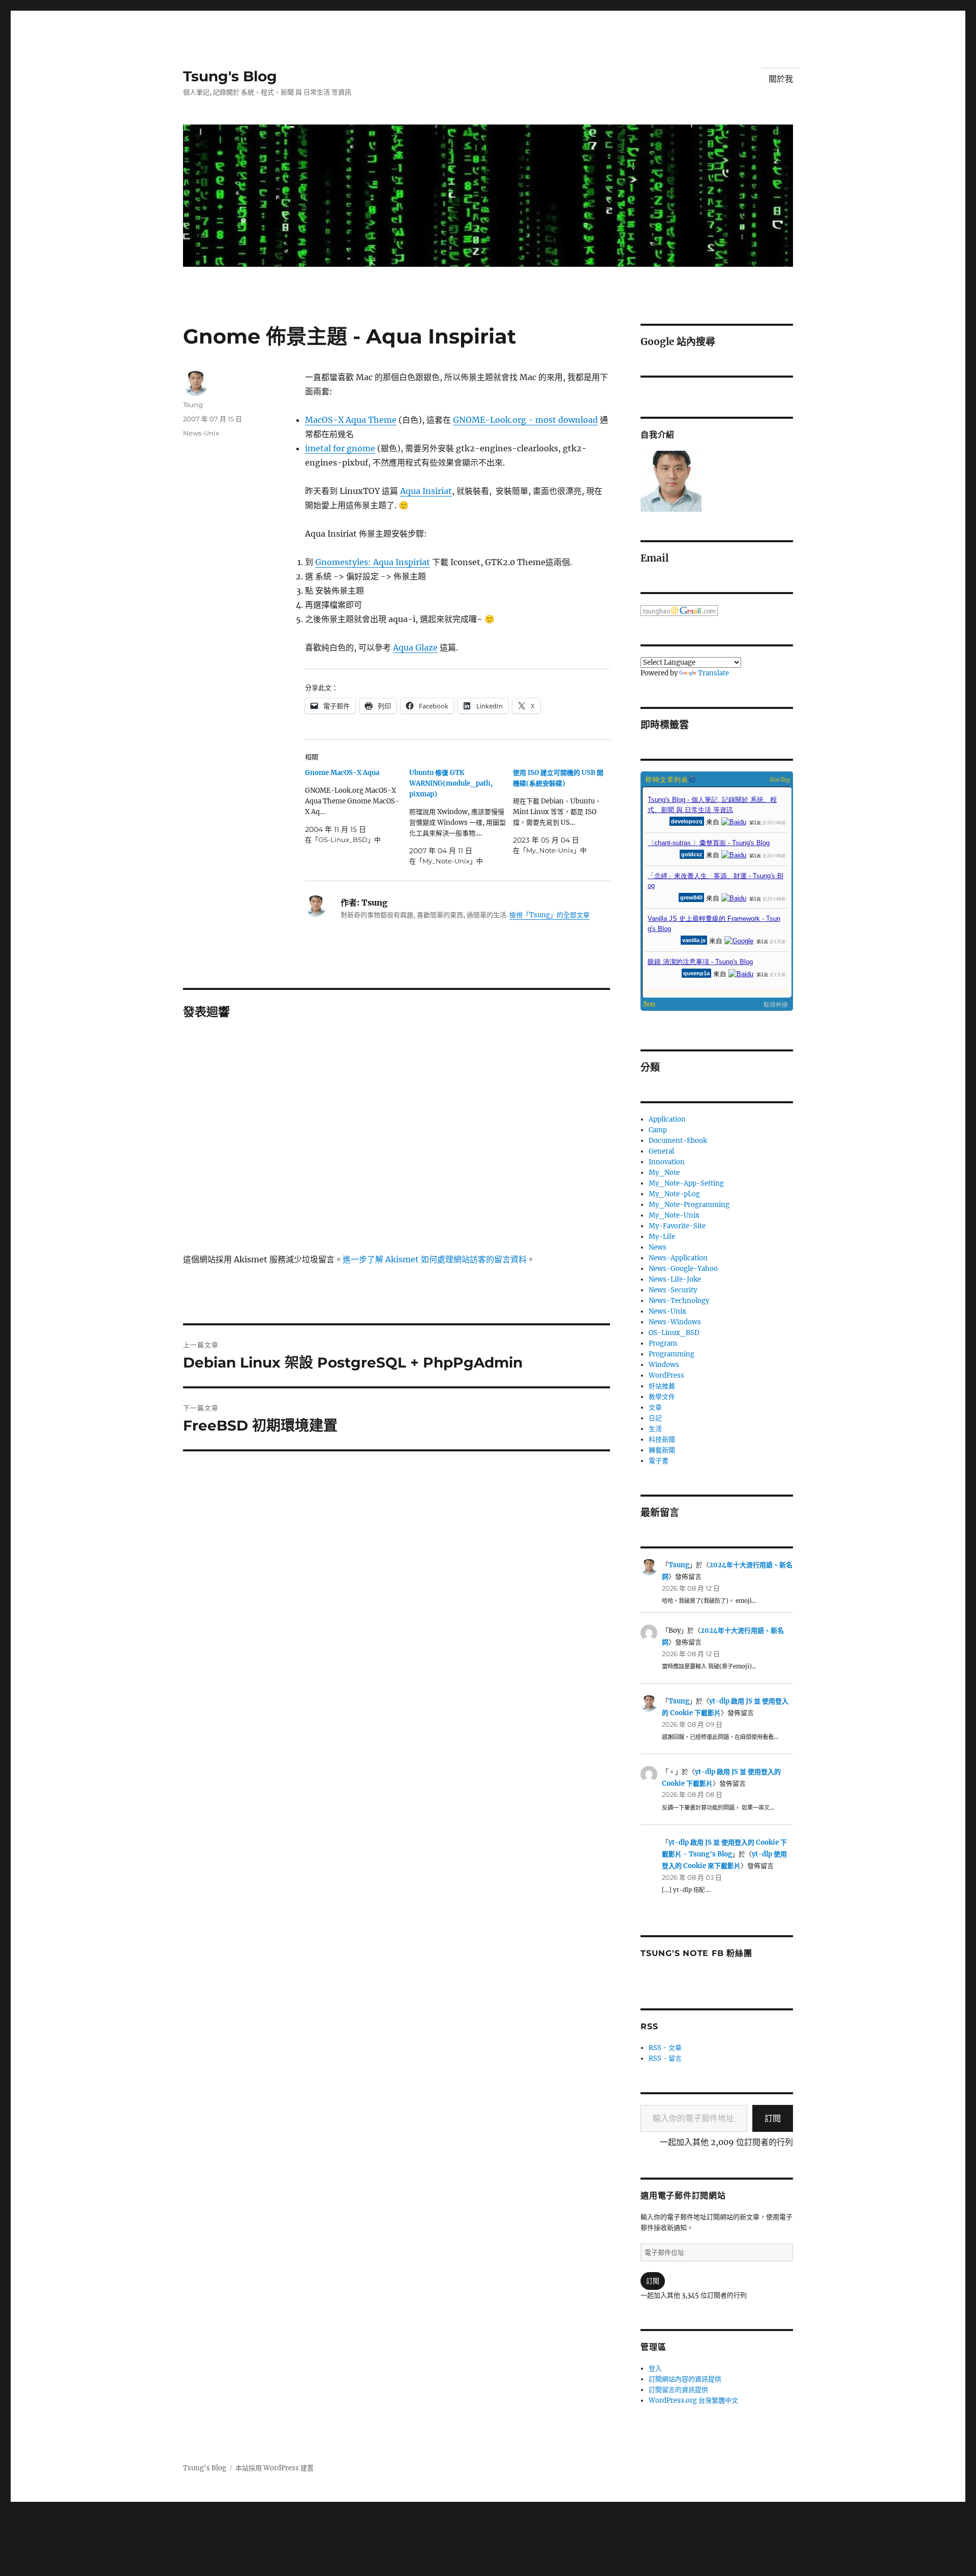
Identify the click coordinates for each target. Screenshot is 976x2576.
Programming (672, 1354)
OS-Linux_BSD (674, 1333)
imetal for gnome (340, 448)
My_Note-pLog (674, 1194)
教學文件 (662, 1397)
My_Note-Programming (689, 1205)
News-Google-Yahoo (683, 1269)
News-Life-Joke (675, 1279)
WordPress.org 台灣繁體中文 (693, 2400)
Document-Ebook (678, 1141)
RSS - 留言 (665, 2058)
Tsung (193, 405)
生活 (655, 1429)
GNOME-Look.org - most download (525, 420)
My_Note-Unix (674, 1215)
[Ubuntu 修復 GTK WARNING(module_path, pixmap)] (461, 817)
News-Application (678, 1258)
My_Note (664, 1173)
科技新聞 (662, 1439)
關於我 (781, 79)
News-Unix (201, 433)
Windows (664, 1365)
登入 (655, 2368)
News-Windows (675, 1322)
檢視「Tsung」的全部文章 (550, 915)
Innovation (667, 1162)
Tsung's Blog (230, 76)
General (661, 1151)
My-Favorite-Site (677, 1226)
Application (667, 1119)
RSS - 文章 (665, 2048)
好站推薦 (662, 1386)
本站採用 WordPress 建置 (274, 2468)
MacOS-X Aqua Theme (351, 420)
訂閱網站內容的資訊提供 (685, 2379)
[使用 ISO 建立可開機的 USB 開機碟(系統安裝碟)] (565, 812)
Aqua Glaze (415, 647)
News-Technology (679, 1301)
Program (663, 1343)
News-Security (673, 1290)
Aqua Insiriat (426, 491)
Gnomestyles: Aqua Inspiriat (373, 562)
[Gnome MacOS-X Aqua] (357, 806)
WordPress (666, 1375)
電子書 (659, 1461)
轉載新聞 (662, 1450)
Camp (658, 1130)
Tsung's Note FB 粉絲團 (696, 1953)
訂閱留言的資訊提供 (678, 2390)
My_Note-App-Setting (686, 1183)
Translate (713, 673)
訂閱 (773, 2118)
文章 (655, 1407)
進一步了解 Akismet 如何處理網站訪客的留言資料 (435, 1259)
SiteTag (780, 779)
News (658, 1247)
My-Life (662, 1237)
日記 (655, 1418)
